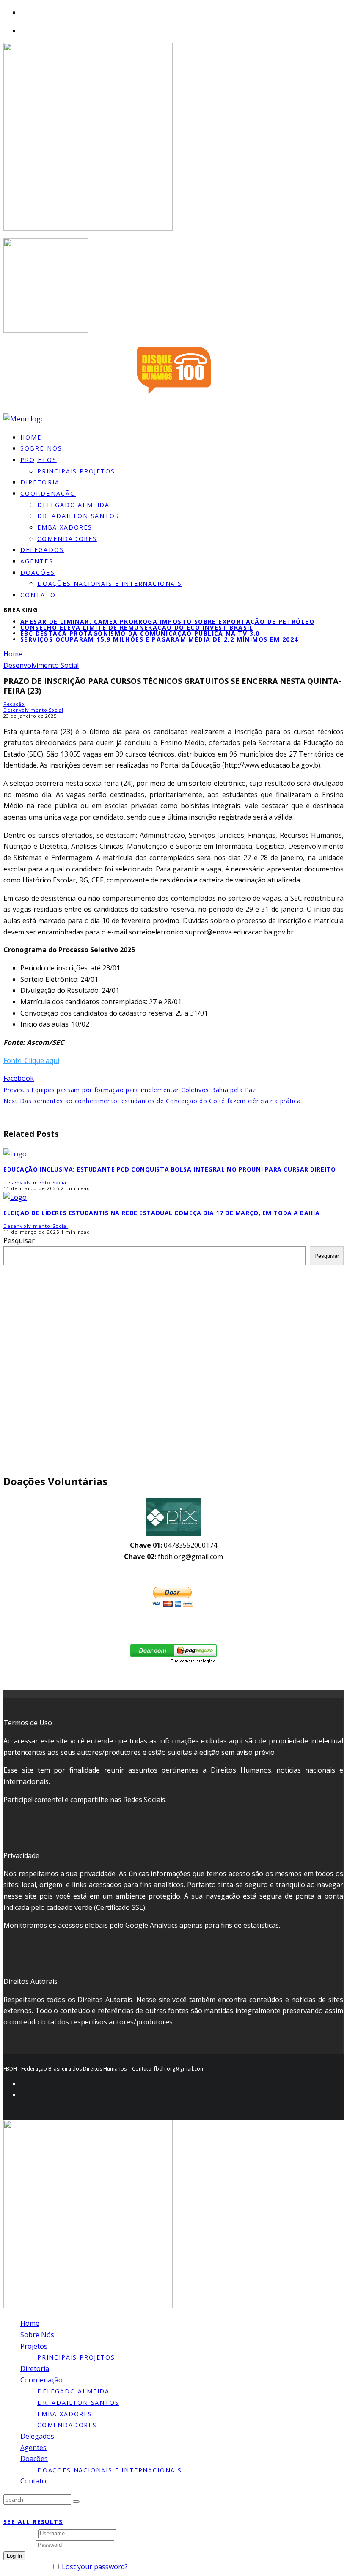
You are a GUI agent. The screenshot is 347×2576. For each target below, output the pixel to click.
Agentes (33, 2448)
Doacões (38, 572)
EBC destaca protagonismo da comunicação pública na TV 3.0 (140, 633)
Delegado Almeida (73, 505)
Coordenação (48, 493)
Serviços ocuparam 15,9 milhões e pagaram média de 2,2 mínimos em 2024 (159, 639)
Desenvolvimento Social (33, 710)
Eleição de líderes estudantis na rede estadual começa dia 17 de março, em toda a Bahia (161, 1213)
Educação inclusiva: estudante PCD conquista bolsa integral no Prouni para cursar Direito (169, 1169)
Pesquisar (19, 1240)
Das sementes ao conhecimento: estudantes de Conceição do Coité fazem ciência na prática (152, 1101)
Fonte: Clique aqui (31, 1060)
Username (20, 2533)
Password (19, 2544)
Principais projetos (76, 471)
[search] (76, 2502)
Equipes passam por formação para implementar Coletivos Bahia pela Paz (130, 1090)
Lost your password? (95, 2567)
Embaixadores (65, 527)
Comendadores (67, 539)
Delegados (37, 2436)
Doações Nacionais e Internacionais (110, 583)
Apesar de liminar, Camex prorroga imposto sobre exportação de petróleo (167, 621)
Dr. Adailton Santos (78, 516)
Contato (38, 595)
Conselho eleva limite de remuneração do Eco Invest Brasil (137, 627)
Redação (14, 704)
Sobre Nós (37, 2335)
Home (30, 2323)
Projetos (39, 460)
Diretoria (35, 2368)
